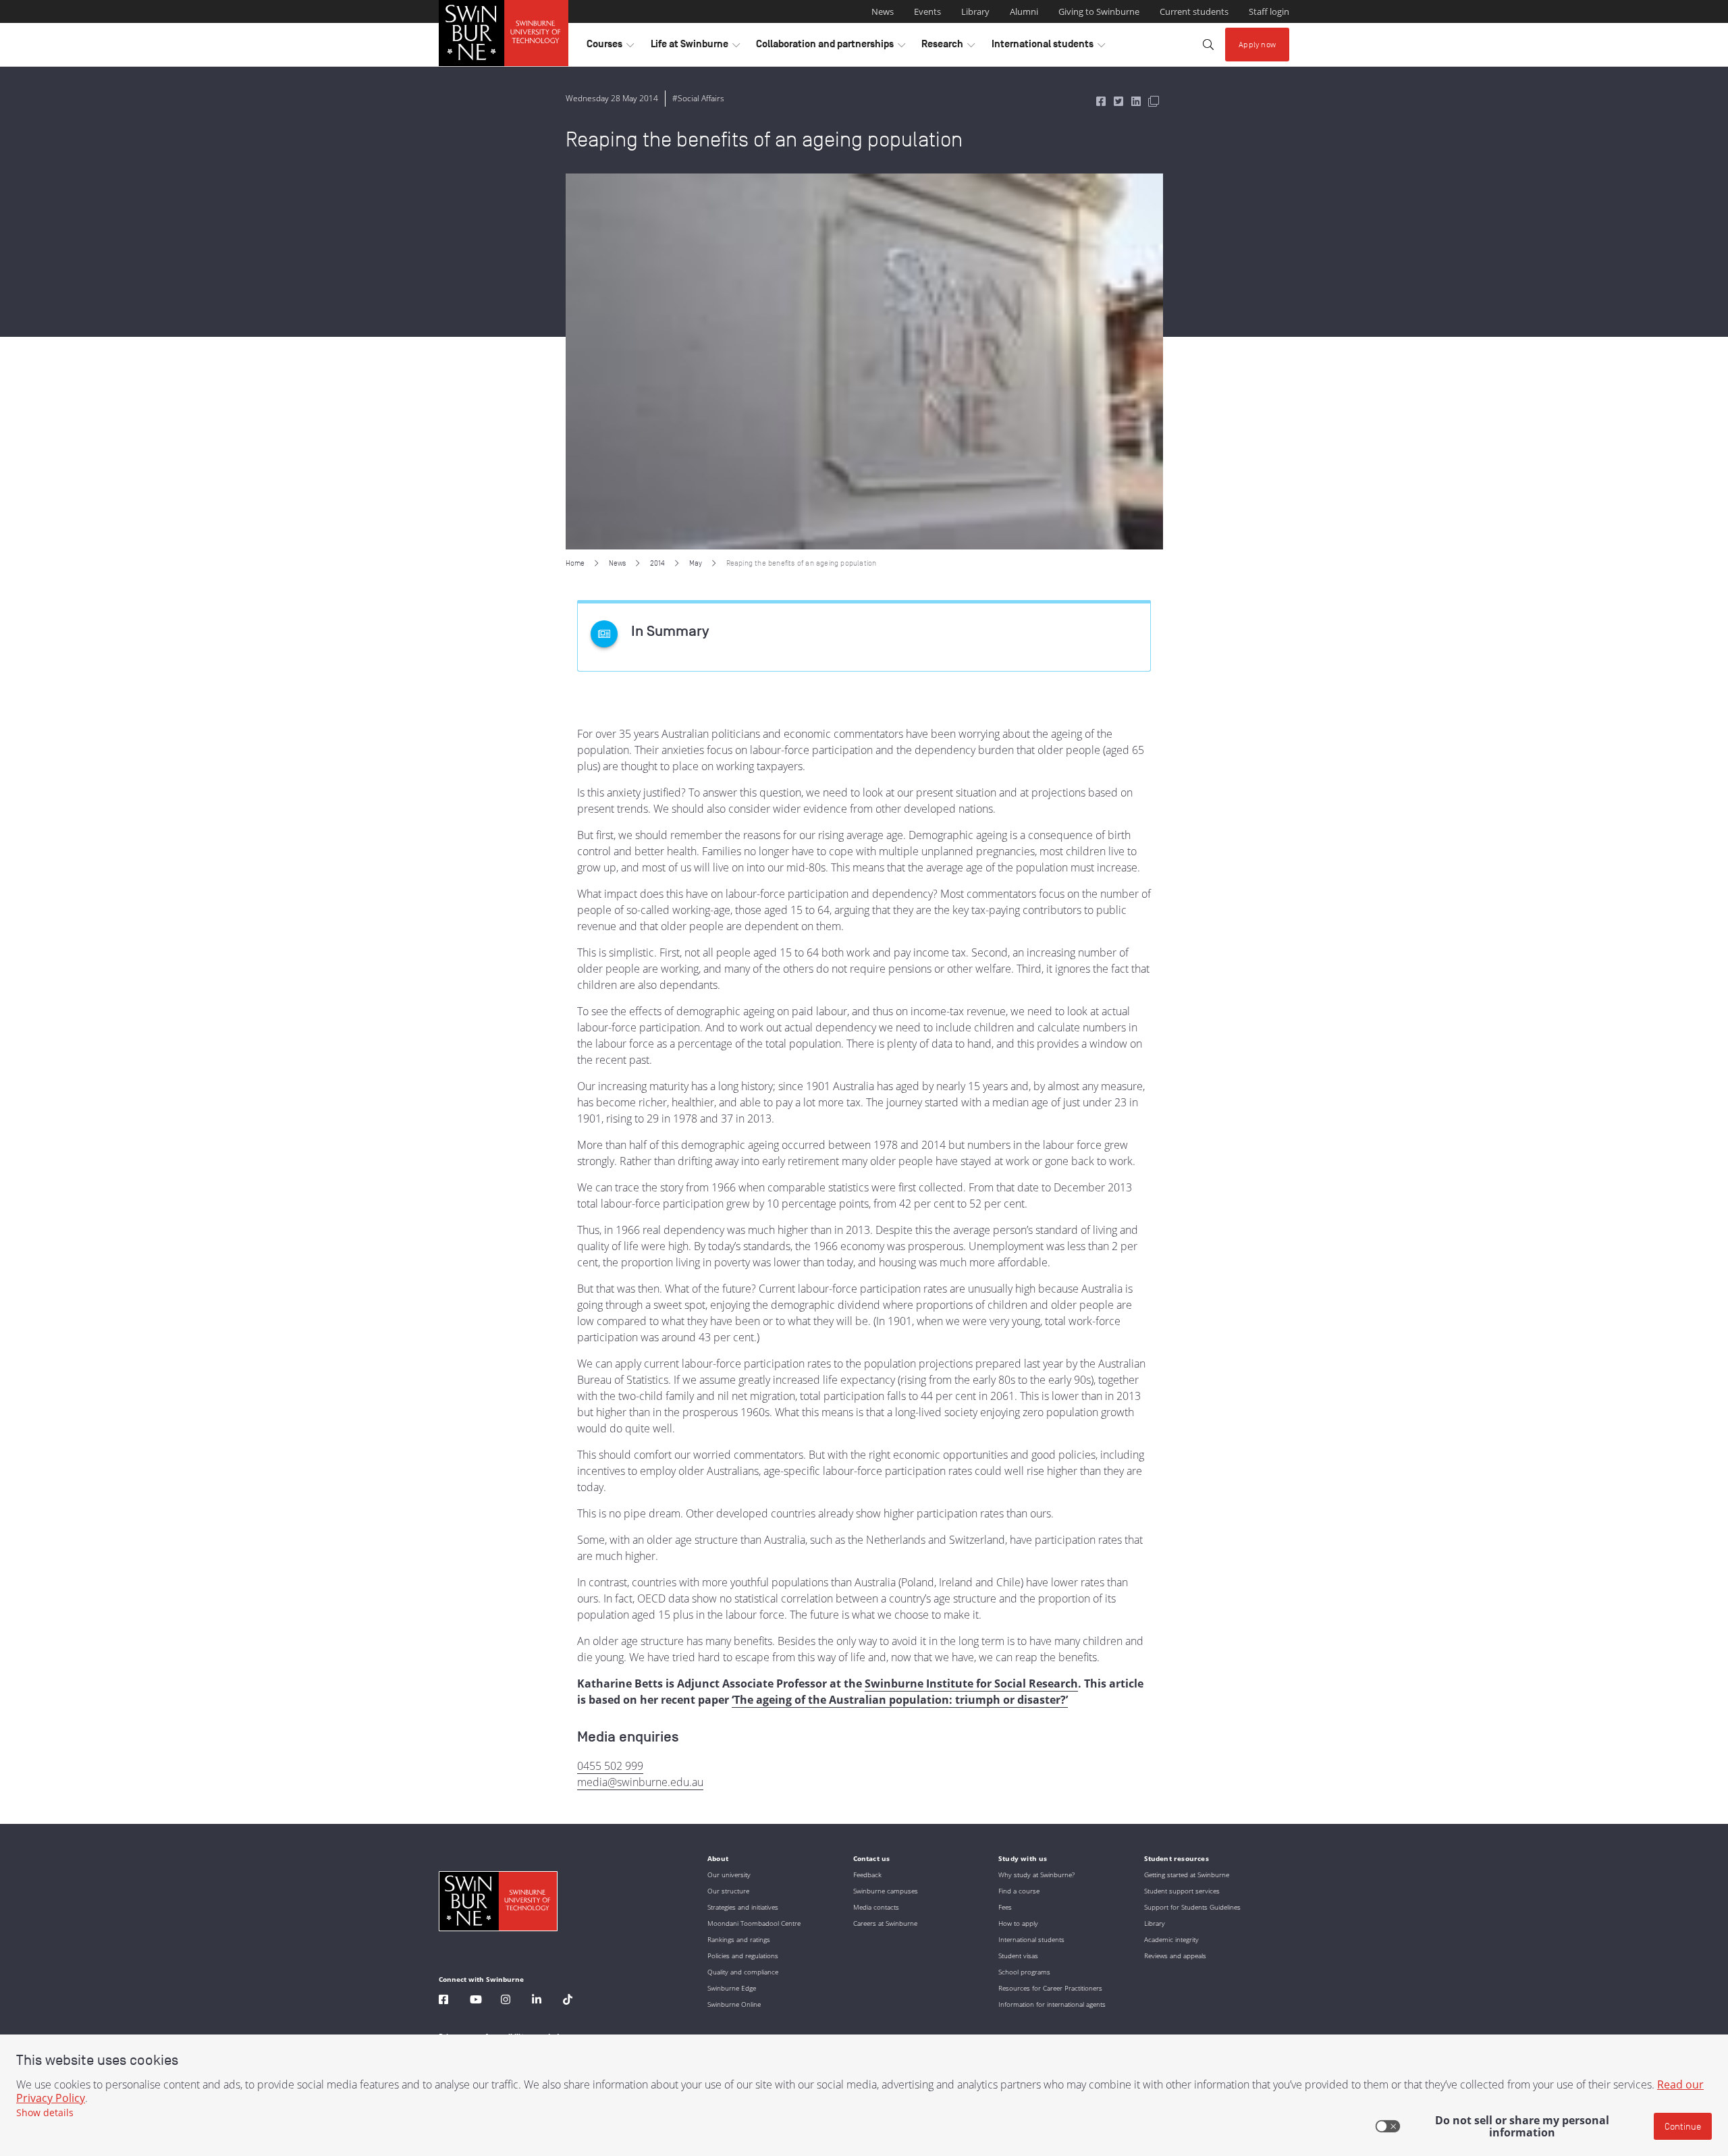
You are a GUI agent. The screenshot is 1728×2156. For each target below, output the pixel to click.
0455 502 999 (610, 1766)
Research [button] (948, 47)
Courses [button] (610, 47)
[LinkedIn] (537, 2001)
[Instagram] (506, 2001)
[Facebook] (443, 2001)
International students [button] (1048, 47)
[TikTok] (568, 2001)
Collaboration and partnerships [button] (831, 47)
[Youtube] (476, 2001)
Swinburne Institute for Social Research (971, 1683)
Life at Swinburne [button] (695, 47)
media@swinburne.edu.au (640, 1782)
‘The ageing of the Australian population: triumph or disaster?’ (900, 1700)
